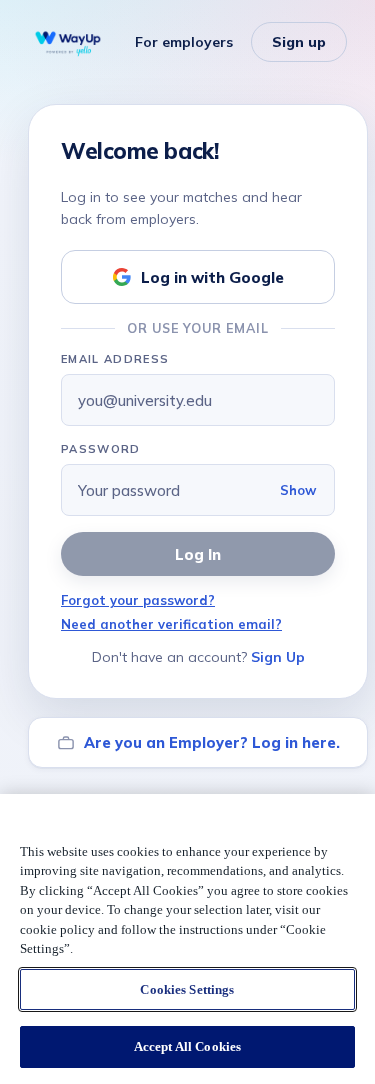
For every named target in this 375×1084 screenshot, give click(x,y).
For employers (184, 42)
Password (101, 449)
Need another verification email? (171, 624)
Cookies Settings (187, 989)
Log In (198, 554)
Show (298, 490)
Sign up (299, 42)
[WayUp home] (68, 42)
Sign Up (278, 657)
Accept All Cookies (187, 1046)
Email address (115, 359)
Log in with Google (212, 277)
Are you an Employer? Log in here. (212, 742)
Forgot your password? (138, 600)
